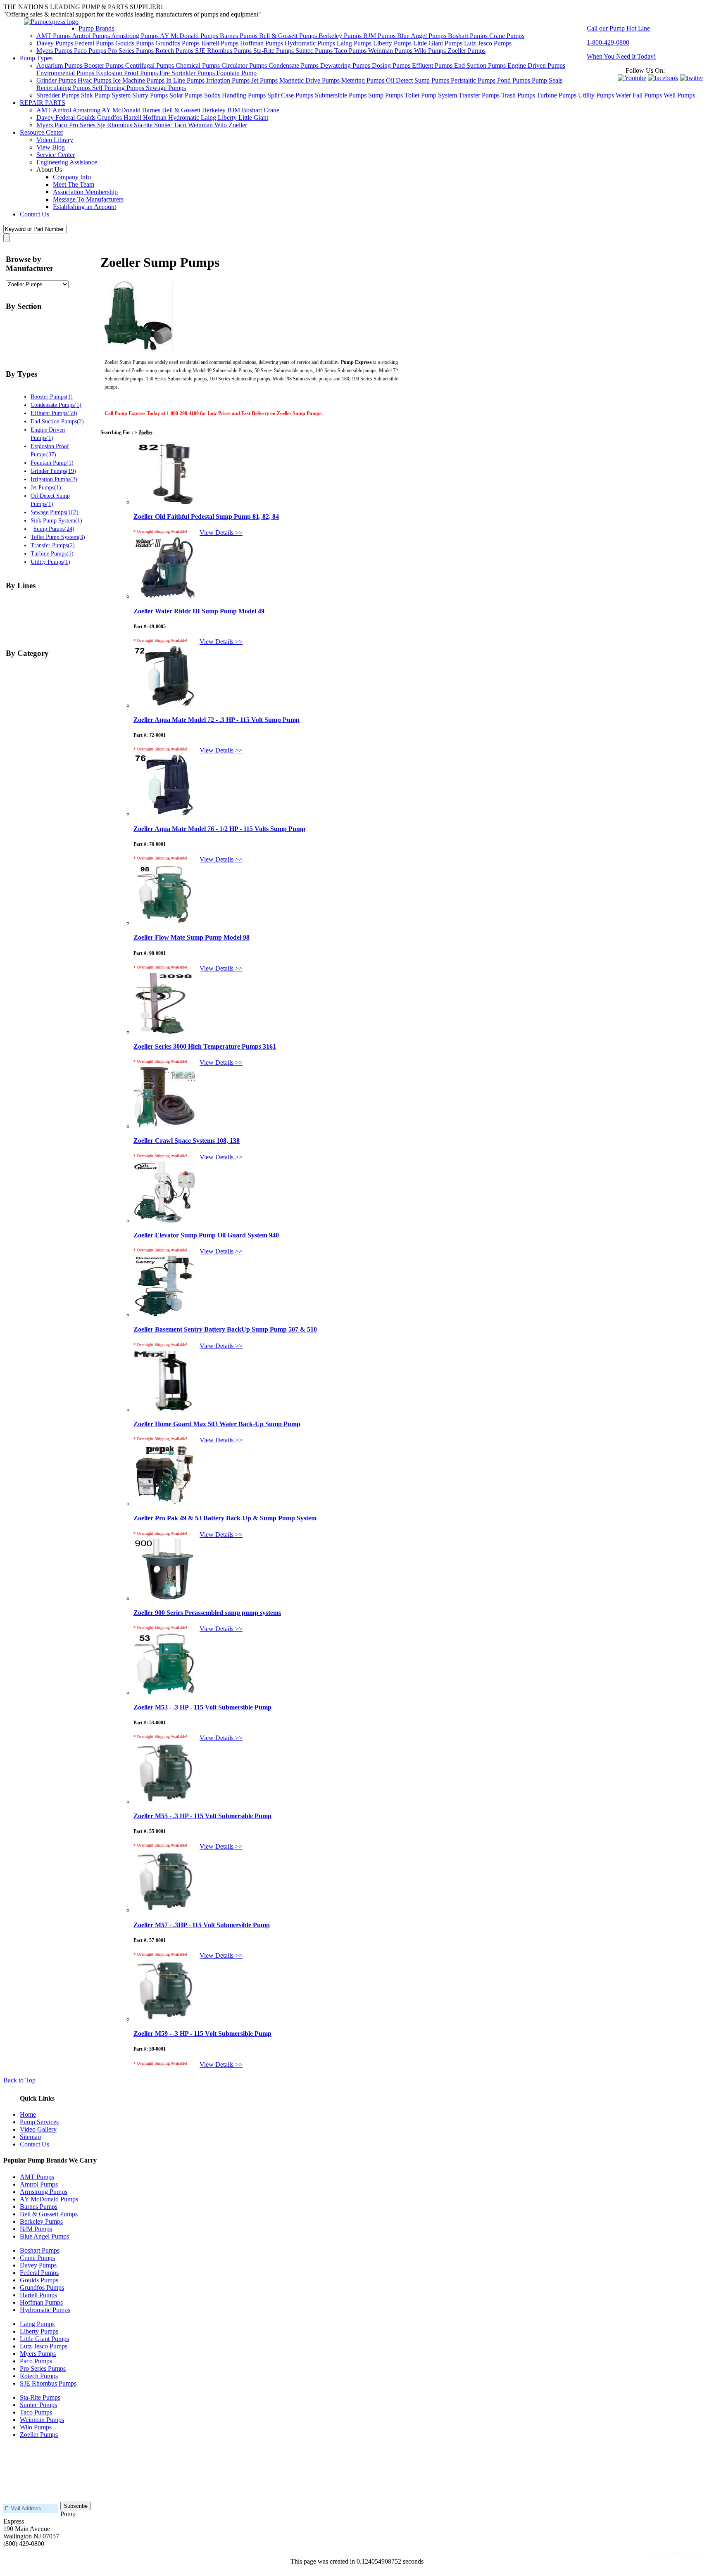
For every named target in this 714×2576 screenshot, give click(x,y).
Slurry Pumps (151, 95)
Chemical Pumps (199, 65)
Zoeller (238, 125)
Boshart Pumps (469, 36)
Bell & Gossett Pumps (289, 36)
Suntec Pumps (315, 51)
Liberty (228, 118)
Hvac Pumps (95, 80)
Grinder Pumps (57, 80)
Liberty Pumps (393, 43)
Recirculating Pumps (64, 88)
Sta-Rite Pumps (274, 51)
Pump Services (39, 2122)
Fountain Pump (237, 73)
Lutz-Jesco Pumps (488, 43)
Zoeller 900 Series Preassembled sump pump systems (207, 1613)
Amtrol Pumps (92, 36)
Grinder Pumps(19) (53, 471)
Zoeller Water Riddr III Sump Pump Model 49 (199, 611)
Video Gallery (38, 2129)
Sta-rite (144, 125)
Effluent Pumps (433, 65)
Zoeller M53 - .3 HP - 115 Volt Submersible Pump (202, 1707)
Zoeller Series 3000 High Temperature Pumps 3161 (205, 1046)
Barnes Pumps (239, 36)
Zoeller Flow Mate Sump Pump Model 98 (192, 937)
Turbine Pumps (557, 95)
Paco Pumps (91, 51)
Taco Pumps (351, 51)
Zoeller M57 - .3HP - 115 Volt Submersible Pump (202, 1925)
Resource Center (42, 132)
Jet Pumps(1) (46, 487)
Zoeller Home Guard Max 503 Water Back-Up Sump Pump (217, 1424)
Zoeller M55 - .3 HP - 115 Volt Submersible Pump (202, 1816)
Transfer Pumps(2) (53, 545)
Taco (181, 125)
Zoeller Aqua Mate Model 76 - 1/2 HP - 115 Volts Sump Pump (219, 829)
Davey (46, 118)
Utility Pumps (597, 95)
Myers (45, 125)
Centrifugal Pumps (150, 65)
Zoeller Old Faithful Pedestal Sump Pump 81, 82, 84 (206, 516)
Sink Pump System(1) (56, 520)
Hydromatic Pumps (311, 43)
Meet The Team (74, 184)
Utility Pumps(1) (50, 562)
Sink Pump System (107, 95)
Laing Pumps (355, 43)
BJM (234, 110)
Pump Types (36, 58)
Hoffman (156, 118)
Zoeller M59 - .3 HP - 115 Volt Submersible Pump (202, 2033)
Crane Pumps (507, 36)
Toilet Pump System (432, 95)
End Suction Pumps (481, 65)
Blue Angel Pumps (422, 36)
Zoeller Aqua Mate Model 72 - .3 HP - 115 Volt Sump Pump (217, 720)
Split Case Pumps (291, 95)
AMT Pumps (54, 36)
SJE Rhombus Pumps (224, 51)
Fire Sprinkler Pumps (188, 73)
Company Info (72, 177)
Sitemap (30, 2137)
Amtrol (62, 110)
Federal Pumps (95, 43)
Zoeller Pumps (466, 51)
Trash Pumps (519, 95)
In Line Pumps (186, 80)
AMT (44, 110)
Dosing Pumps (392, 65)
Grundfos (110, 118)
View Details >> (221, 533)
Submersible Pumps (342, 95)
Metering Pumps (364, 80)
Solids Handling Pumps (236, 95)
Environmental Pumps (66, 73)
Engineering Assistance (67, 162)
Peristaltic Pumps (474, 80)
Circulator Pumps (245, 65)
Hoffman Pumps (262, 43)
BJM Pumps (380, 36)
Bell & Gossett (182, 110)
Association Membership (85, 192)
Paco (62, 125)
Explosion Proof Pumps (128, 73)
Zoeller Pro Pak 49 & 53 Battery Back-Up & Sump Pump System (225, 1518)
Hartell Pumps (221, 43)
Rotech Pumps (175, 51)
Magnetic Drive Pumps (310, 80)
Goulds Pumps (135, 43)
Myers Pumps (55, 51)
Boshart (253, 110)
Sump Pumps (386, 95)
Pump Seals (547, 80)
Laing (209, 118)
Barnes (152, 110)
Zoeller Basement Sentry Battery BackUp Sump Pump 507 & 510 (225, 1329)
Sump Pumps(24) (54, 529)
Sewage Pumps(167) (55, 512)
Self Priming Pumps (119, 88)
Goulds (87, 118)
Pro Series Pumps (132, 51)
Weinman (201, 125)
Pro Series (83, 125)
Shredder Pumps (59, 95)
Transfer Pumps (480, 95)
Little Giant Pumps (439, 43)
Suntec (164, 125)
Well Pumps (679, 95)
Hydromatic (184, 118)
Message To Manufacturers (88, 199)
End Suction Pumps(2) (57, 421)
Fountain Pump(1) (52, 463)
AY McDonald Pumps (190, 36)
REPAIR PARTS (43, 103)
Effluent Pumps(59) (54, 413)
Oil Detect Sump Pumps (418, 80)
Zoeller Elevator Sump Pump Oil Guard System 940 (206, 1235)
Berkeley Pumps (341, 36)
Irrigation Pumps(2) (54, 479)
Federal (66, 118)
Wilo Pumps (431, 51)
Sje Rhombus (115, 125)
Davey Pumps (56, 43)
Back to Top (19, 2080)
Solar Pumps (187, 95)
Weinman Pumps (391, 51)
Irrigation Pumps (229, 80)
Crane (271, 110)
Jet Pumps (265, 80)
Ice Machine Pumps (139, 80)
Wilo (221, 125)
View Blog (51, 147)
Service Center (56, 155)
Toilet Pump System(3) (58, 537)
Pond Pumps (514, 80)
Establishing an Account (84, 207)
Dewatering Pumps (346, 65)
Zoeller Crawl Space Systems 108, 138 (187, 1141)
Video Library (55, 140)
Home (28, 2114)
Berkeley (215, 110)
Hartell (133, 118)
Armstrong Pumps (136, 36)
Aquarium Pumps (60, 65)
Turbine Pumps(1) (52, 553)
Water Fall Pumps (640, 95)
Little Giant (253, 118)
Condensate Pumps (294, 65)
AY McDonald (122, 110)
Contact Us (35, 214)
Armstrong (87, 110)
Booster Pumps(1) (52, 396)
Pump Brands (96, 28)
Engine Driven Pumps (536, 65)
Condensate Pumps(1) (56, 405)
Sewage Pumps (166, 88)
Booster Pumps (105, 65)
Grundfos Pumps (178, 43)
